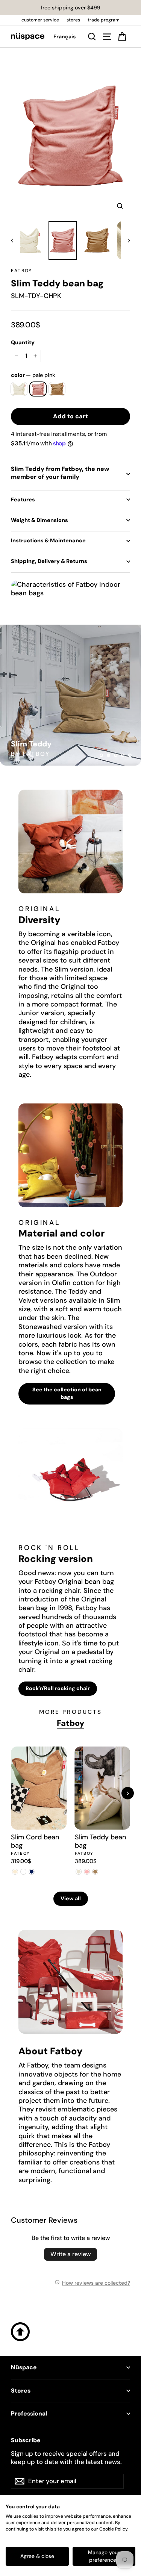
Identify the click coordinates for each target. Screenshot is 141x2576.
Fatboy (21, 271)
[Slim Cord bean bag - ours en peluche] (23, 1872)
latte (57, 389)
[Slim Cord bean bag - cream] (15, 1872)
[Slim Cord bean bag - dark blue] (32, 1872)
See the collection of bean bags (67, 1393)
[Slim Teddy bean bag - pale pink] (87, 1872)
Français (64, 36)
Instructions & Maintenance (48, 540)
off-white (19, 389)
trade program (104, 20)
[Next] (128, 1793)
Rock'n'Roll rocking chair (58, 1688)
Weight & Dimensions (39, 520)
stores (73, 20)
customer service (40, 20)
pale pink (38, 389)
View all (71, 1898)
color (33, 375)
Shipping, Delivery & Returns (49, 561)
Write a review (70, 2254)
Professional (29, 2414)
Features (23, 499)
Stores (21, 2391)
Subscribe (26, 2440)
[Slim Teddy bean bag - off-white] (79, 1872)
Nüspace (24, 2367)
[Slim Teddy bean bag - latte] (96, 1872)
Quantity (23, 342)
